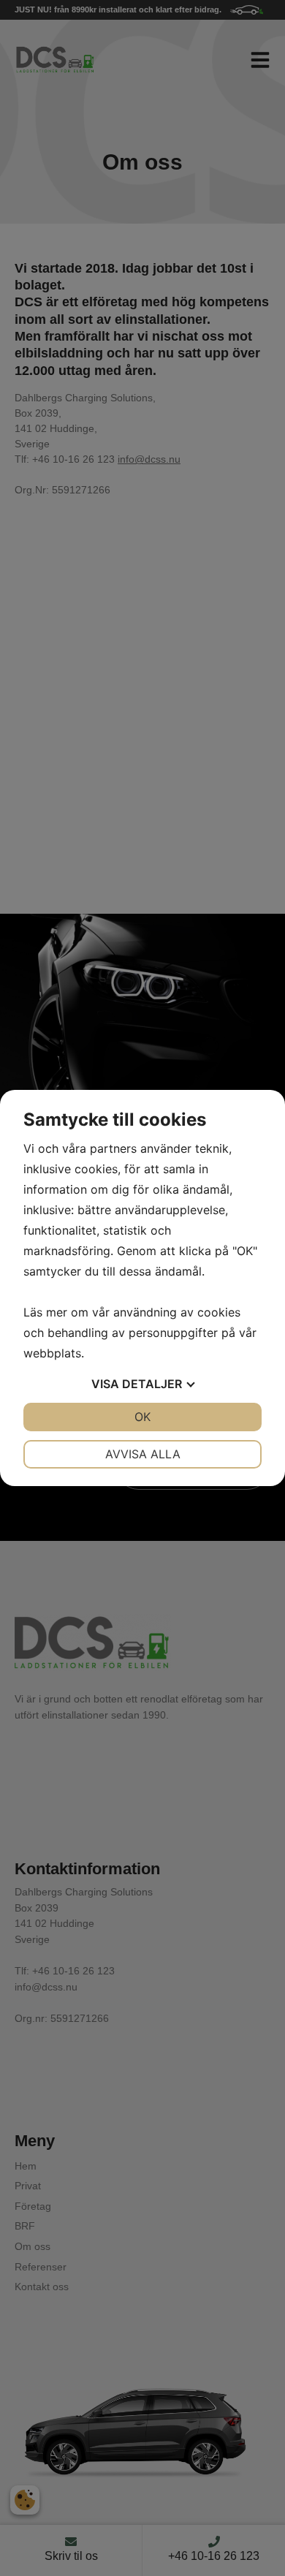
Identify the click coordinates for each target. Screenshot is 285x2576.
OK (142, 1417)
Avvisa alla (143, 1454)
